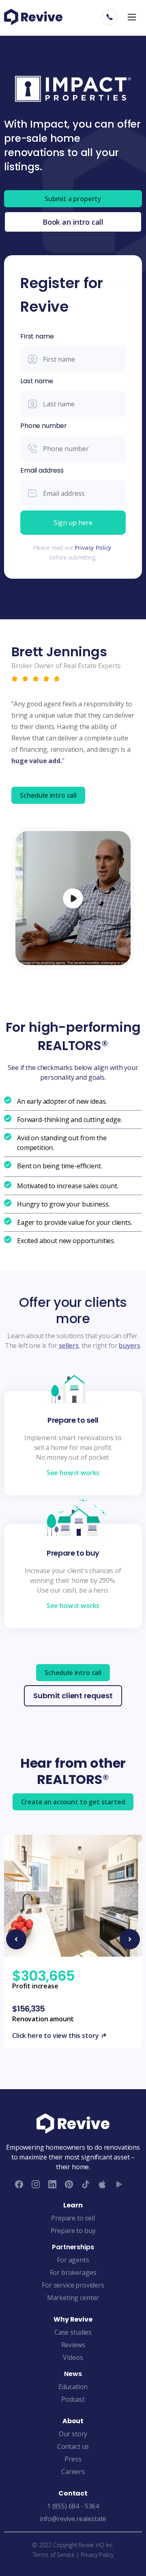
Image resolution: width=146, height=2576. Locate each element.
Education (73, 2387)
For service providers (73, 2285)
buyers (129, 1346)
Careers (73, 2472)
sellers (69, 1346)
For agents (73, 2260)
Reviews (73, 2345)
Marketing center (73, 2298)
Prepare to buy (73, 2231)
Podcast (73, 2399)
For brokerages (73, 2272)
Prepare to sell (73, 2218)
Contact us (73, 2446)
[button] (132, 17)
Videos (73, 2357)
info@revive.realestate (73, 2519)
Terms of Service (54, 2555)
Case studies (73, 2332)
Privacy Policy (93, 548)
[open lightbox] (73, 898)
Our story (73, 2434)
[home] (33, 17)
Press (73, 2459)
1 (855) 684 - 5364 (73, 2506)
